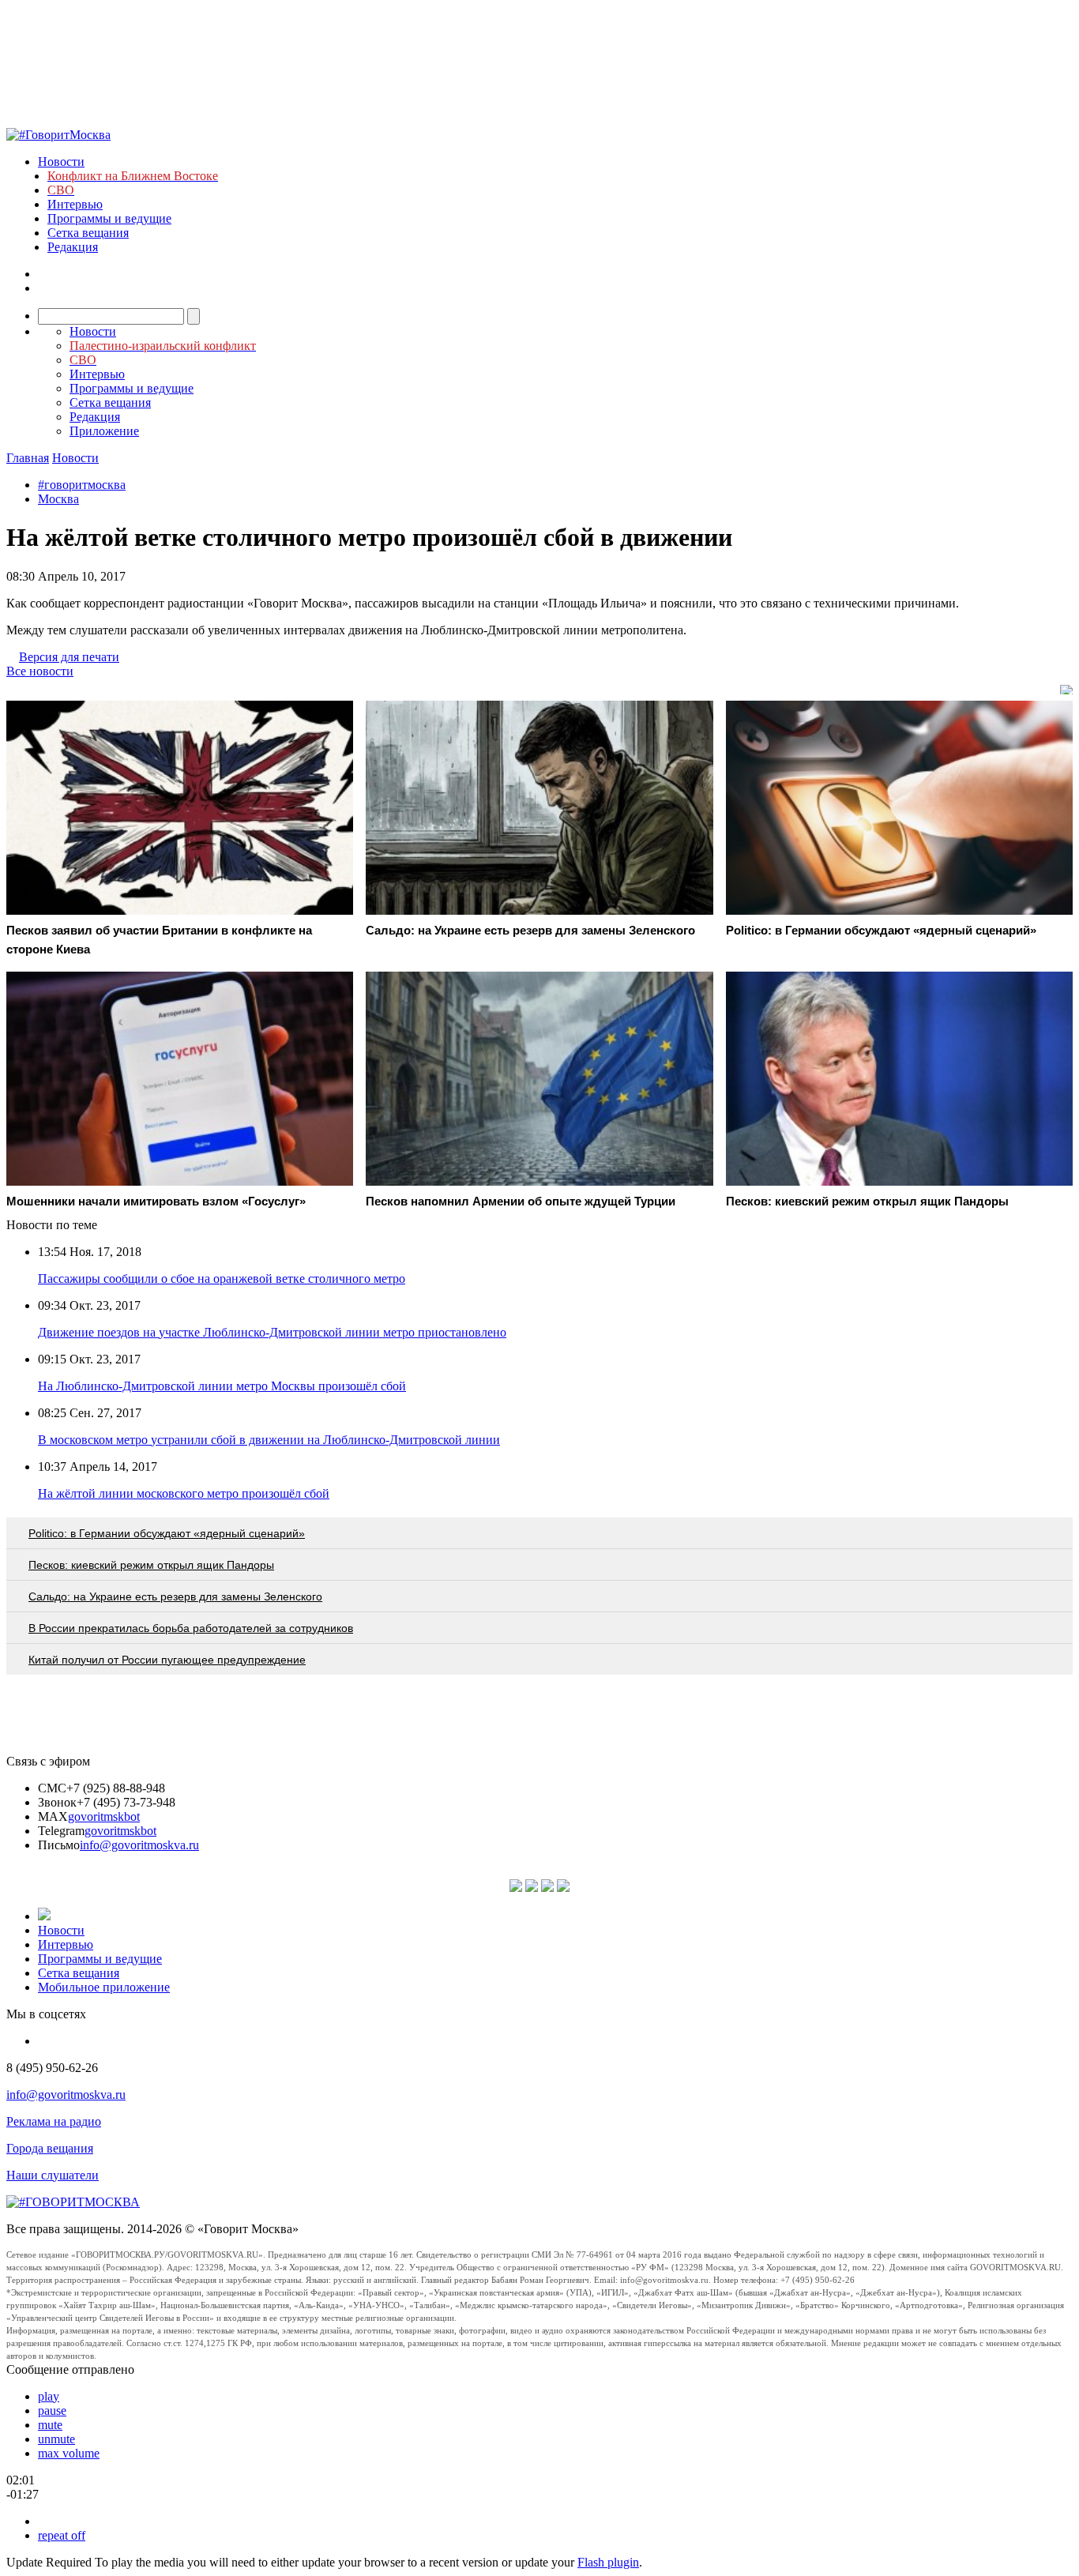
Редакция (73, 247)
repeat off (62, 2535)
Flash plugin (608, 2562)
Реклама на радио (54, 2121)
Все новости (40, 671)
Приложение (104, 431)
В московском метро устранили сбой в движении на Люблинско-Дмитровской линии (269, 1440)
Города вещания (50, 2148)
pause (52, 2411)
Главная (28, 458)
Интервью (75, 204)
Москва (58, 499)
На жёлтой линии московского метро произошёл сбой (184, 1493)
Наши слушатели (53, 2175)
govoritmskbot (104, 1816)
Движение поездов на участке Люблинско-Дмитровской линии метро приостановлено (272, 1332)
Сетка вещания (88, 233)
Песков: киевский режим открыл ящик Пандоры (151, 1565)
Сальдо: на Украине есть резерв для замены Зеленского (175, 1596)
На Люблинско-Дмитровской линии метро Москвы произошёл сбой (222, 1386)
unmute (56, 2439)
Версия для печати (69, 657)
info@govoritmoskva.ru (139, 1845)
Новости (61, 162)
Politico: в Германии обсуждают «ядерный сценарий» (167, 1533)
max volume (69, 2453)
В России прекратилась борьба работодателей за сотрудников (191, 1628)
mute (50, 2425)
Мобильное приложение (104, 1987)
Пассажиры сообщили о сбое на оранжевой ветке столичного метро (222, 1279)
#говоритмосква (82, 485)
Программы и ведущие (109, 218)
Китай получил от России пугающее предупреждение (167, 1660)
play (49, 2396)
